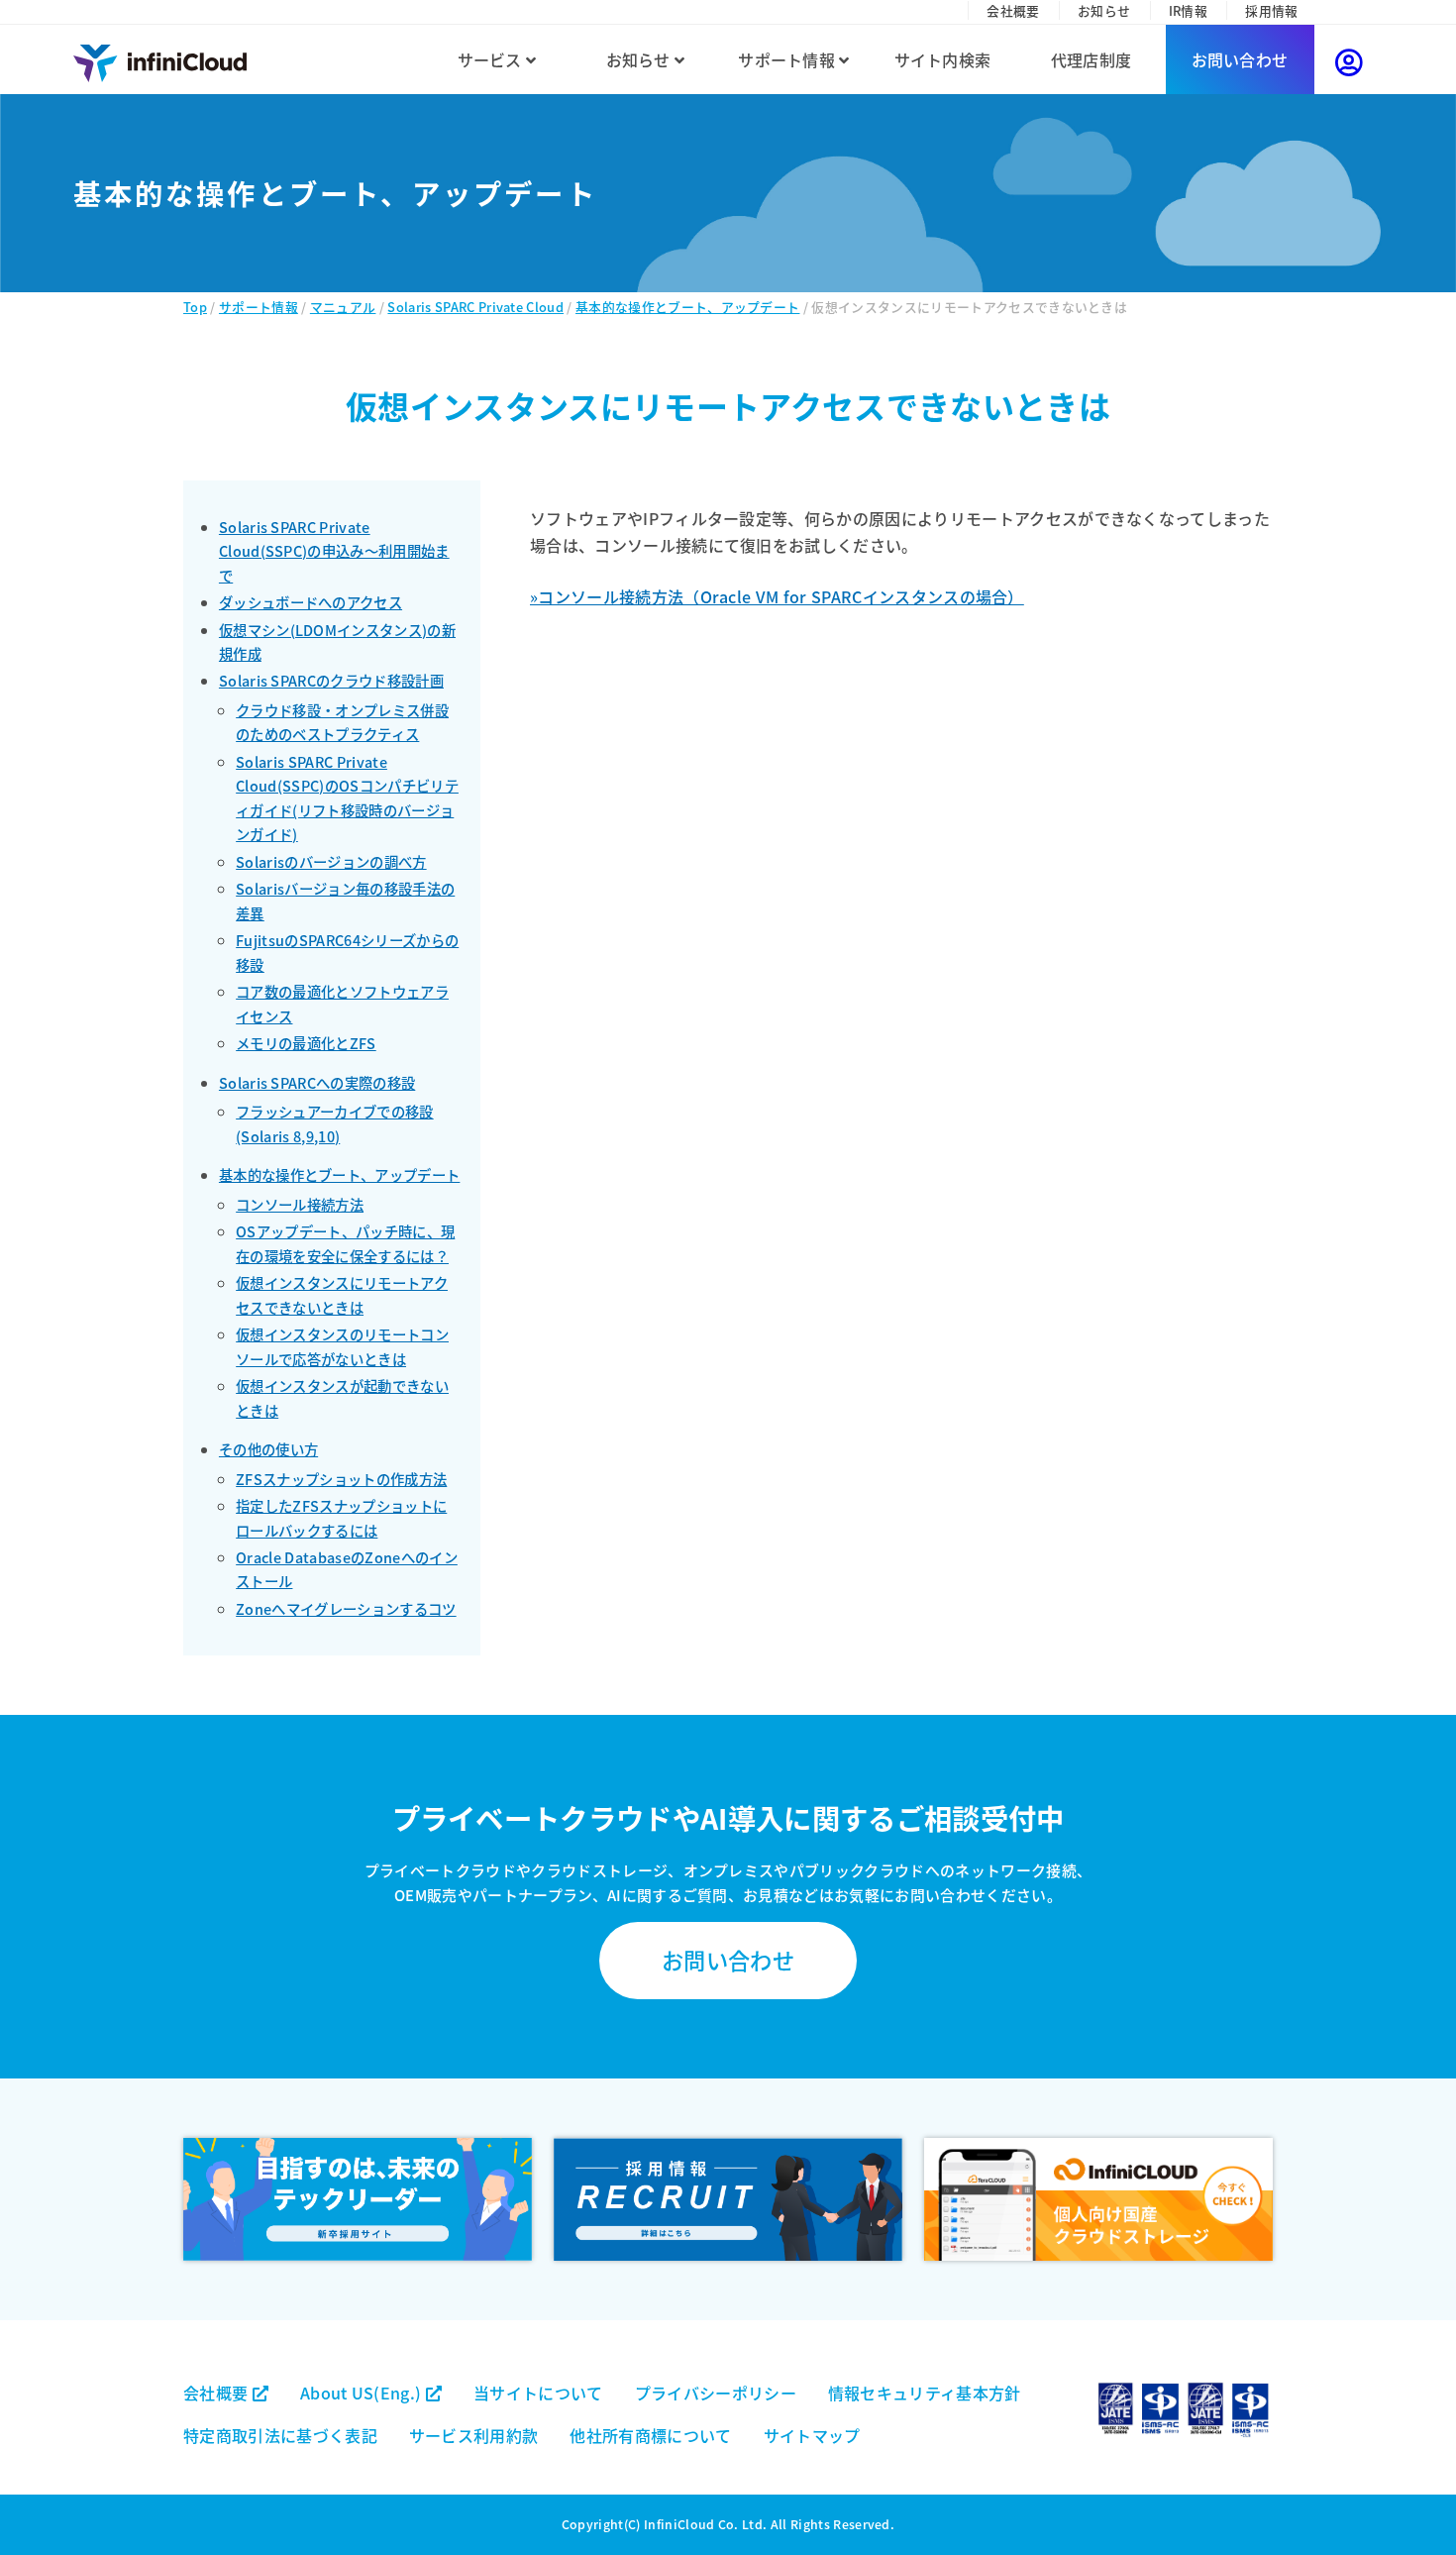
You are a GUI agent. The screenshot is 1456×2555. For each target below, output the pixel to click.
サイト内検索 (943, 59)
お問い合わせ (1240, 59)
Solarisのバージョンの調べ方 (331, 861)
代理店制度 (1092, 59)
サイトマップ (812, 2435)
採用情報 (1271, 10)
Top (195, 307)
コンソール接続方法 (300, 1204)
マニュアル (343, 307)
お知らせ (1104, 10)
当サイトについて (538, 2393)
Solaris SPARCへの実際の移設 (317, 1082)
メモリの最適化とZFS (306, 1043)
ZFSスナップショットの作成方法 (341, 1479)
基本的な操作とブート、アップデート (687, 307)
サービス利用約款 (474, 2435)
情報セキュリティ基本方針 (925, 2393)
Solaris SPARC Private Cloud (475, 307)
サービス (492, 59)
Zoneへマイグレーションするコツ (346, 1608)
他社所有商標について (650, 2435)
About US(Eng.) (363, 2393)
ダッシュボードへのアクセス (311, 602)
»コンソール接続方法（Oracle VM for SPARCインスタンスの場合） (777, 596)
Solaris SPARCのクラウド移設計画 (331, 680)
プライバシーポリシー (716, 2393)
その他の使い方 (268, 1449)
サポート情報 (788, 59)
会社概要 (1013, 10)
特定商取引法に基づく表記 (280, 2435)
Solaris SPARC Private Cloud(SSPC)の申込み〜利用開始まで (334, 551)
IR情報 (1188, 10)
